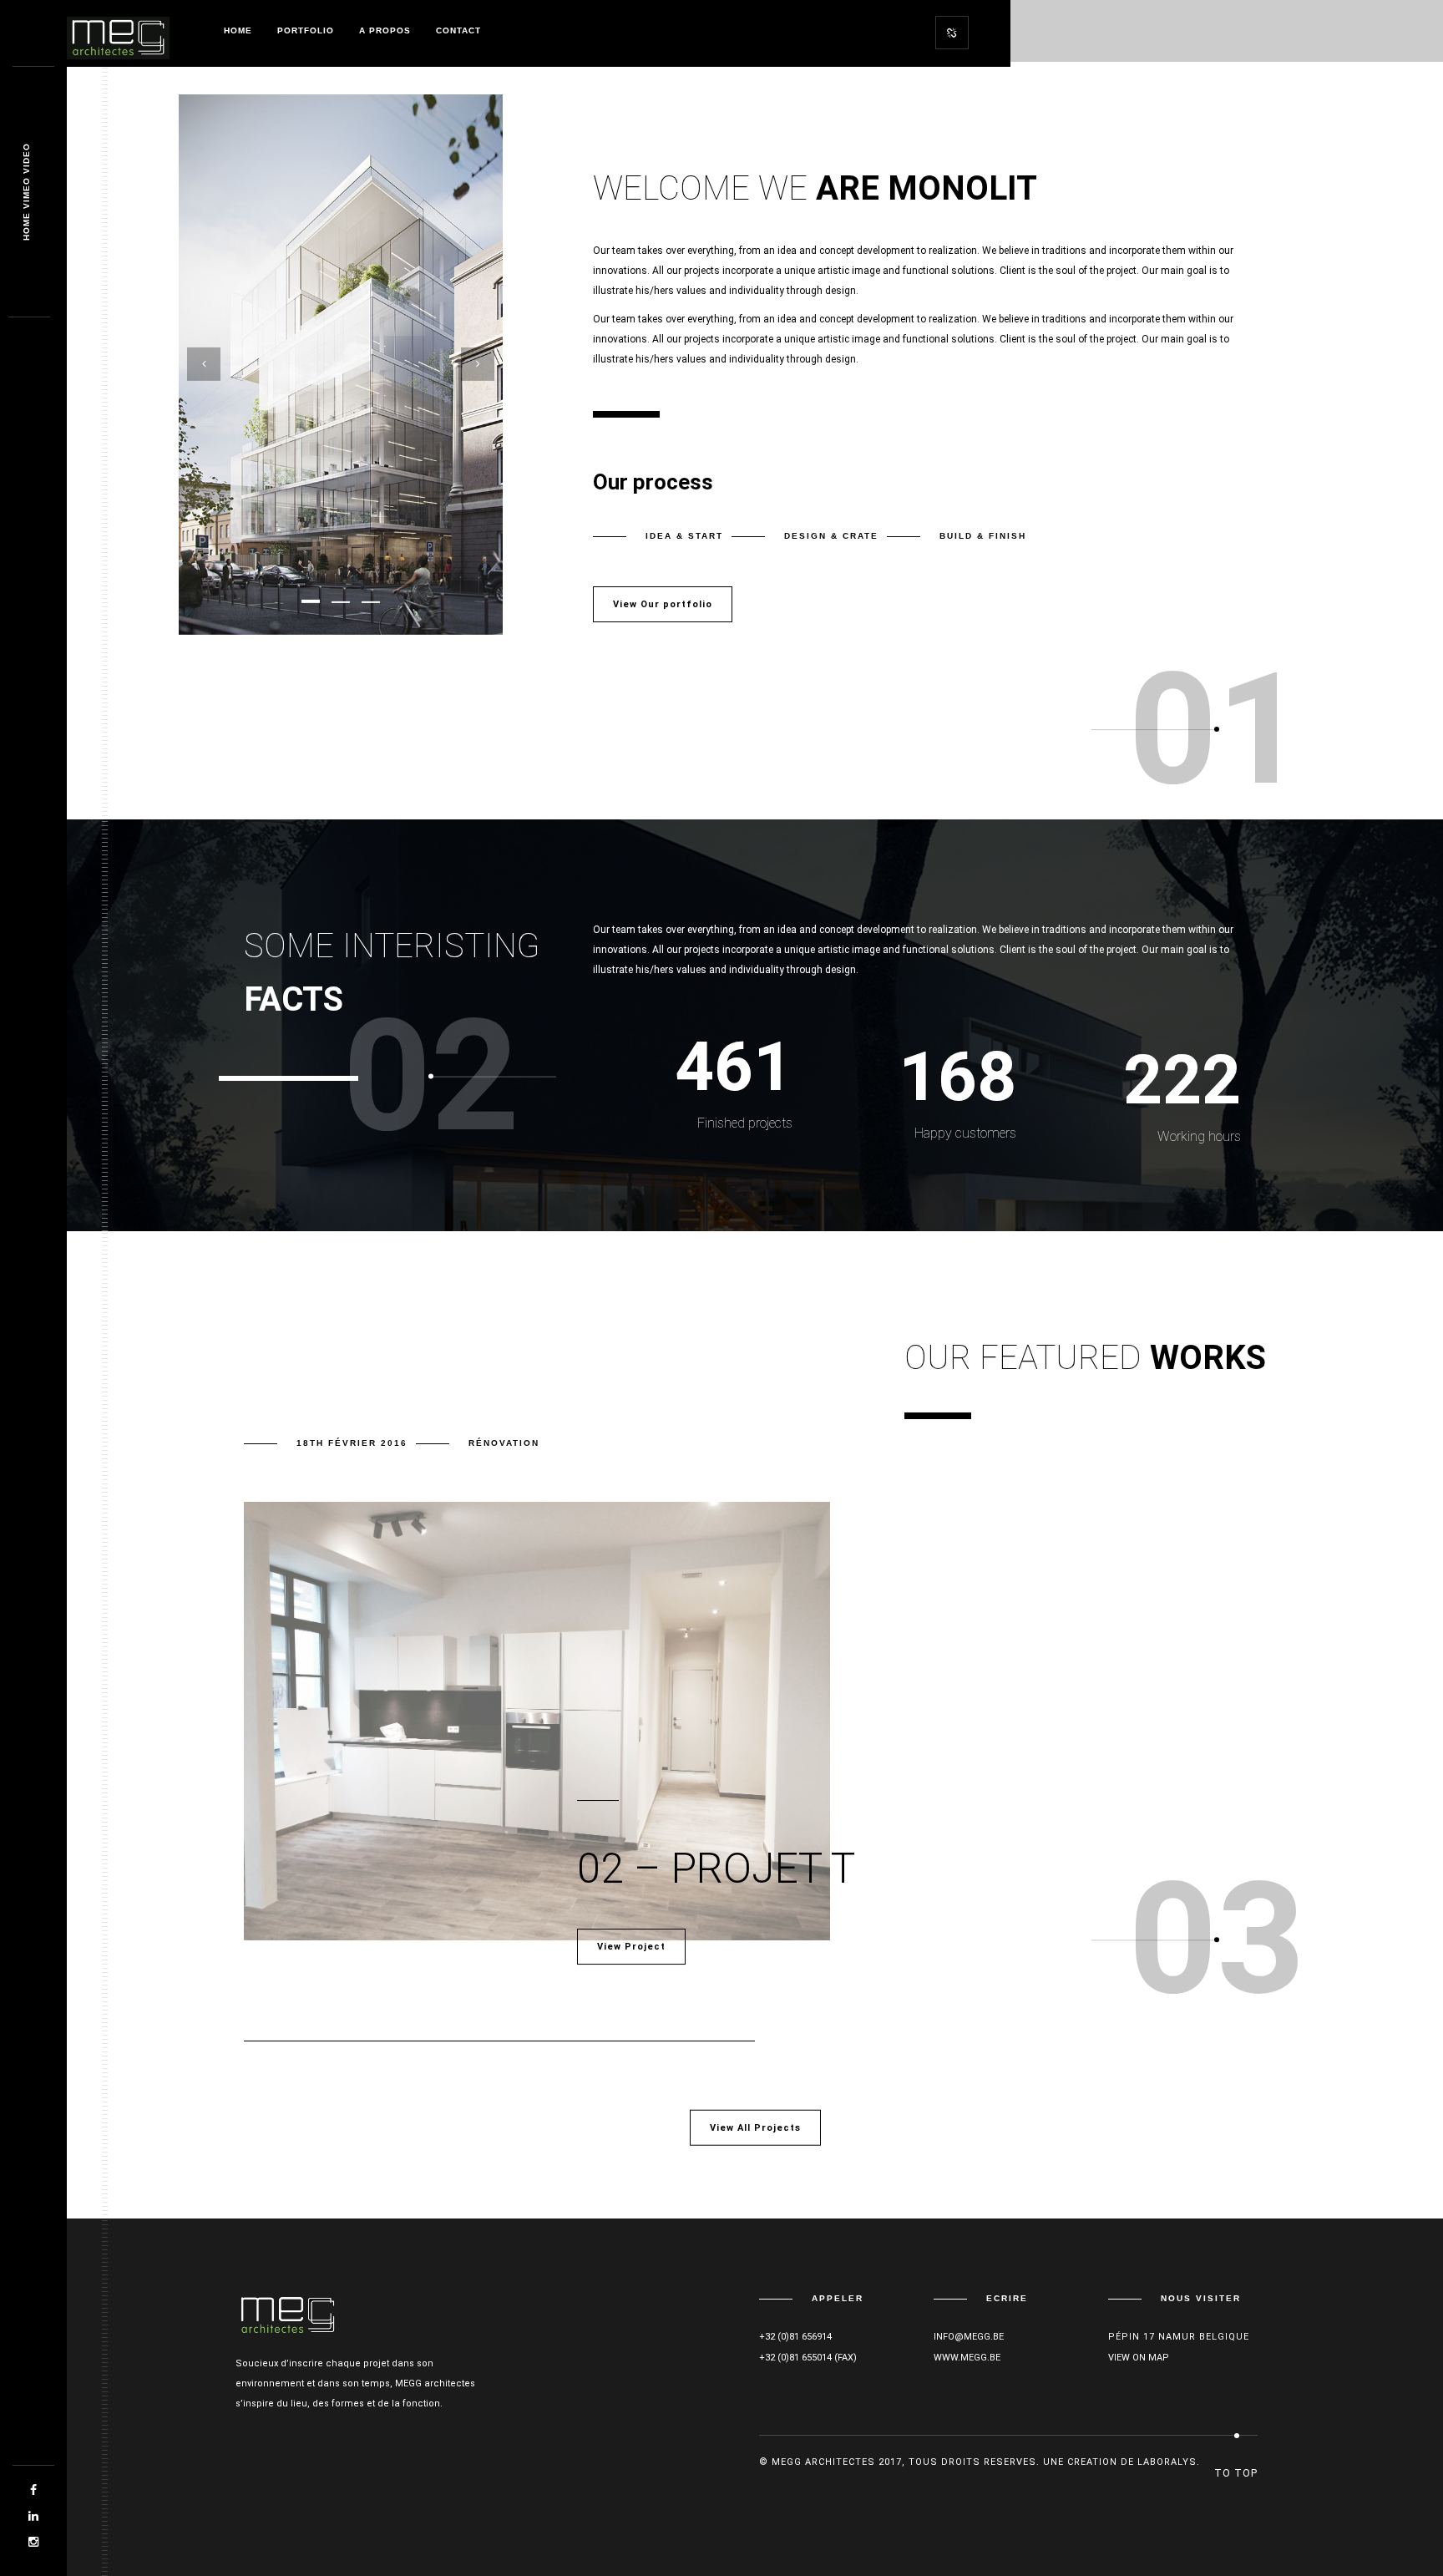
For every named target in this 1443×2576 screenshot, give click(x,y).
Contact (458, 30)
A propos (385, 30)
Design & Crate (831, 536)
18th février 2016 (352, 1443)
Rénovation (504, 1443)
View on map (1139, 2358)
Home (238, 30)
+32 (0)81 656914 (795, 2337)
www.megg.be (967, 2358)
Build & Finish (983, 536)
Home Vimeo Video (26, 193)
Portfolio (306, 30)
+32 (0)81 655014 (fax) (808, 2358)
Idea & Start (684, 536)
